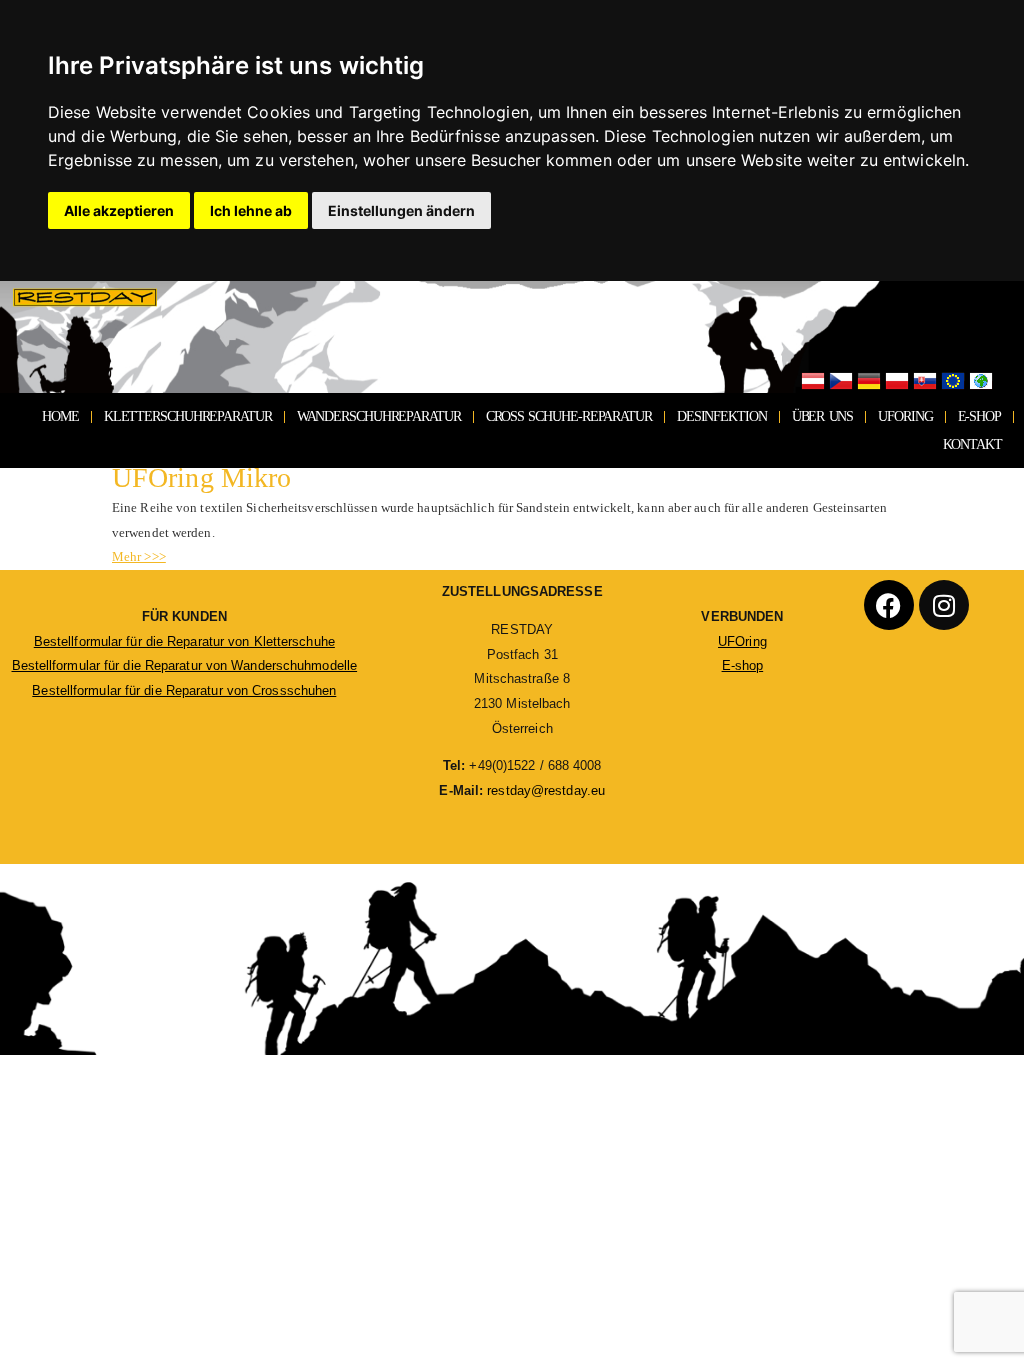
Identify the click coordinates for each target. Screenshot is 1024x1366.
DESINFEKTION (722, 416)
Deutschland (869, 382)
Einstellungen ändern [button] (401, 210)
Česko (841, 382)
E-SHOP (979, 416)
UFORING (905, 416)
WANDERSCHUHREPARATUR (379, 416)
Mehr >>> (139, 556)
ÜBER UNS (823, 416)
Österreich (813, 382)
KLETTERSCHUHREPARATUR (188, 416)
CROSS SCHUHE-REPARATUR (569, 416)
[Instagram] (944, 605)
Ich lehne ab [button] (251, 210)
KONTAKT (972, 444)
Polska (897, 382)
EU (953, 382)
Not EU (981, 382)
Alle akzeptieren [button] (119, 210)
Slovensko (925, 382)
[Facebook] (889, 605)
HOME (60, 416)
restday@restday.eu (546, 790)
